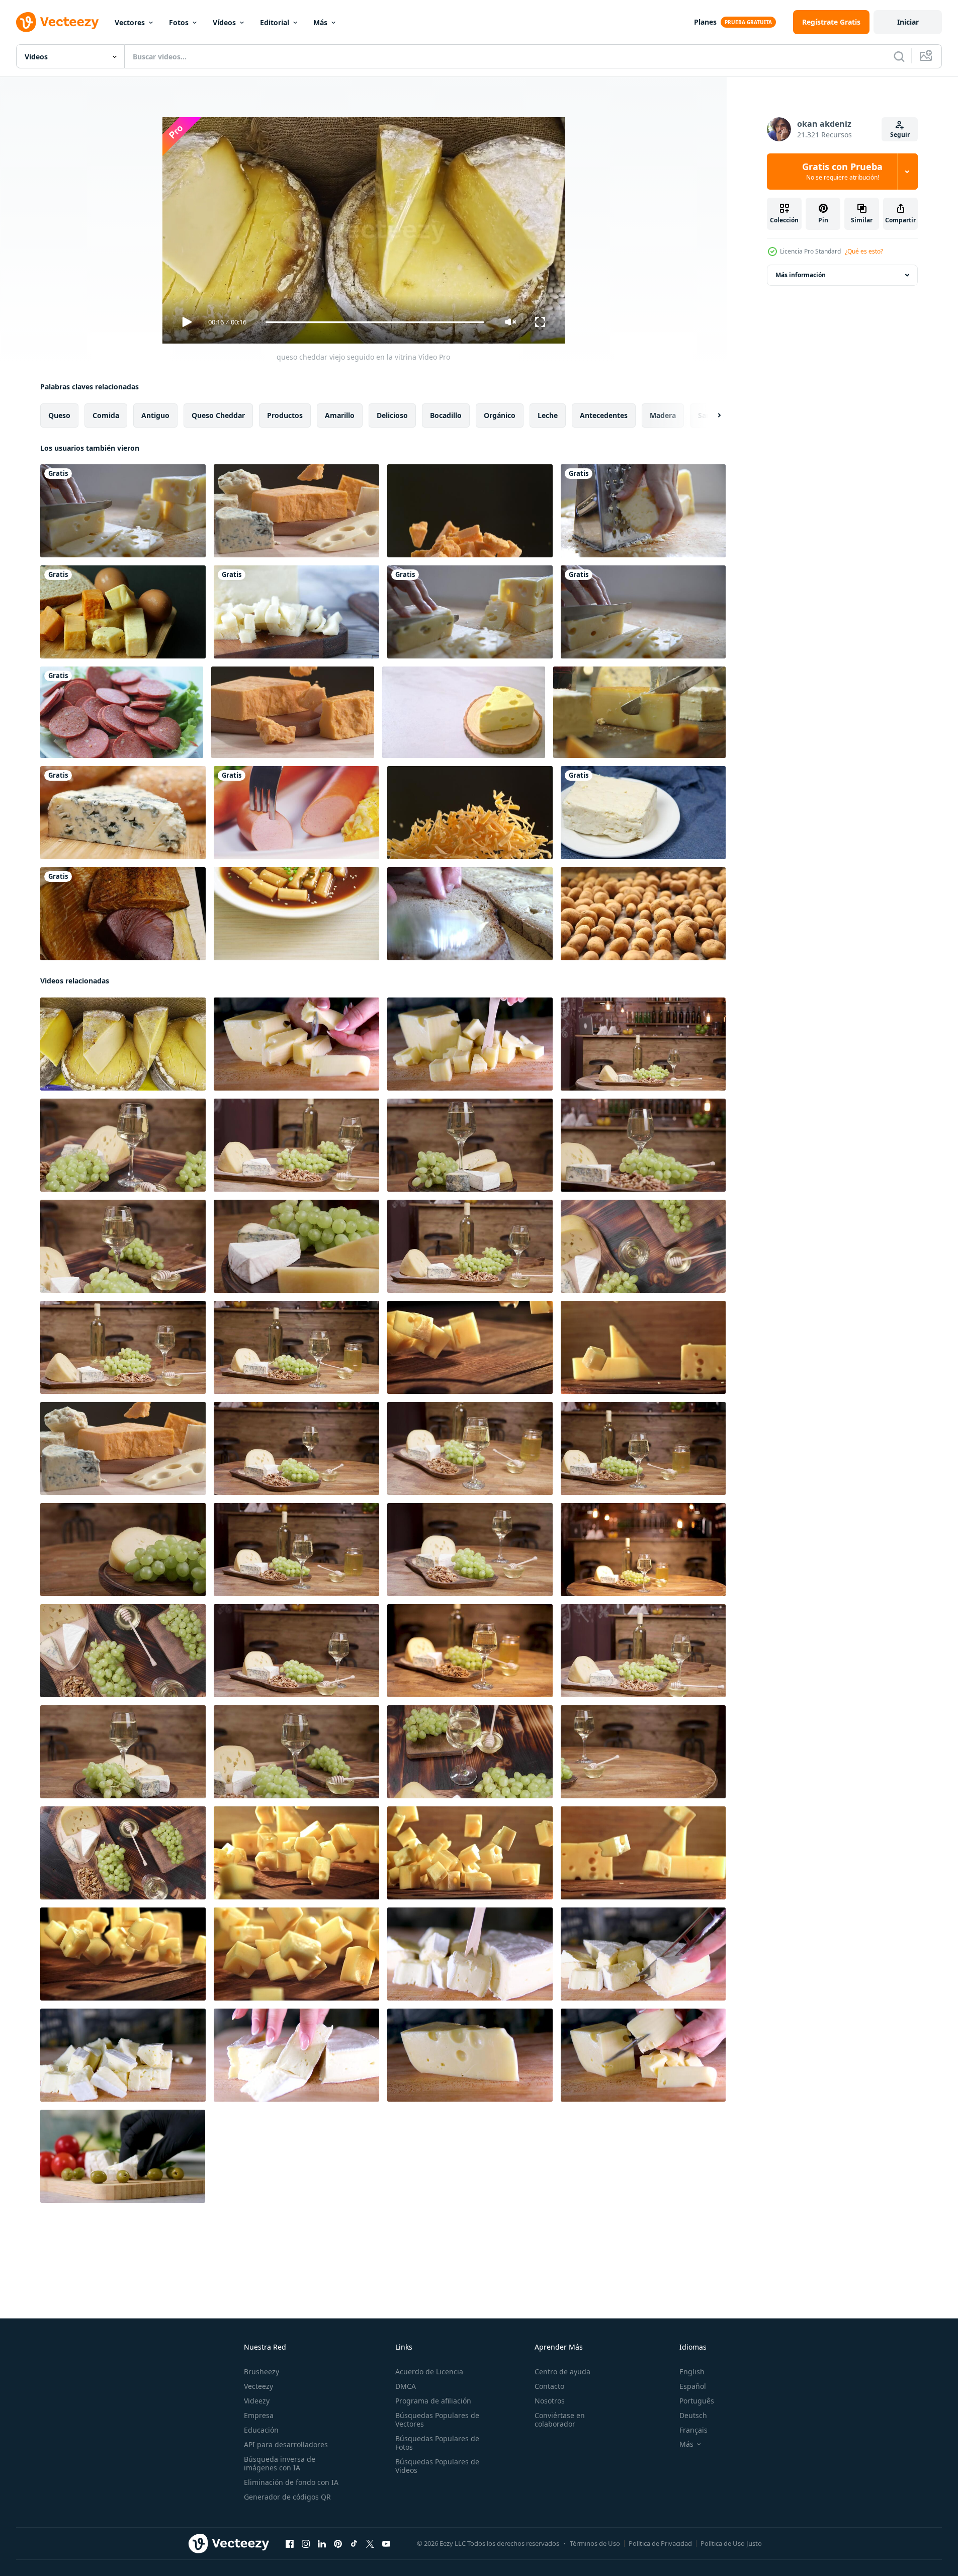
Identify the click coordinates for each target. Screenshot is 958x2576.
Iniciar (908, 22)
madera (663, 415)
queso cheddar (218, 415)
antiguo (155, 415)
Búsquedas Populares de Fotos (437, 2443)
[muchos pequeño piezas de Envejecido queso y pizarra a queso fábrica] (296, 1044)
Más (320, 22)
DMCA (406, 2386)
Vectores (130, 22)
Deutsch (693, 2415)
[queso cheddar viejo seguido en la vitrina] (123, 1044)
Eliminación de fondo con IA (291, 2482)
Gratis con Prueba (842, 172)
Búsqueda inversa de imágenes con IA (280, 2463)
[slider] (375, 322)
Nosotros (550, 2401)
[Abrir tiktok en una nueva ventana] (354, 2544)
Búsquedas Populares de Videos (437, 2466)
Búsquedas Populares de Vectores (437, 2420)
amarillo (340, 415)
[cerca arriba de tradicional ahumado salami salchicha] (122, 712)
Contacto (549, 2386)
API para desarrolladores (286, 2444)
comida (106, 415)
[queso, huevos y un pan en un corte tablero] (123, 612)
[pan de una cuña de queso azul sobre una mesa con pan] (123, 813)
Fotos (179, 22)
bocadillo (446, 415)
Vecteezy (258, 2386)
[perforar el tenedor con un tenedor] (296, 813)
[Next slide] (711, 416)
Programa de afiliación (433, 2401)
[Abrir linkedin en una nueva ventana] (322, 2544)
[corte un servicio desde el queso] (639, 712)
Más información (801, 275)
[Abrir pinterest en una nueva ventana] (338, 2544)
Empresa (259, 2415)
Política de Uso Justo (731, 2543)
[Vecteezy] (57, 22)
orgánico (500, 415)
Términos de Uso (595, 2543)
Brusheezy (262, 2372)
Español (693, 2386)
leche (548, 415)
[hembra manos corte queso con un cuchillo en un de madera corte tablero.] (470, 2055)
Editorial (275, 22)
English (692, 2372)
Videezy (257, 2401)
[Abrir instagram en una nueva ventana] (306, 2544)
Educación (261, 2430)
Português (697, 2401)
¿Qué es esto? (864, 251)
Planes (705, 22)
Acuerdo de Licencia (429, 2372)
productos (285, 415)
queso (59, 415)
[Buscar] (899, 56)
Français (693, 2430)
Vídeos (224, 22)
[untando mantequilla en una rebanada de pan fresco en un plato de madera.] (470, 914)
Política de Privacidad (660, 2543)
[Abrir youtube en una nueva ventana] (386, 2544)
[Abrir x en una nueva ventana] (370, 2544)
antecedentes (604, 415)
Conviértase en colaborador (560, 2420)
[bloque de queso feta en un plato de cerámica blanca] (643, 813)
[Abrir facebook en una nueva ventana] (290, 2544)
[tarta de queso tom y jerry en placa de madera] (464, 712)
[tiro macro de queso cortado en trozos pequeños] (296, 612)
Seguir (900, 135)
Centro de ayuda (562, 2372)
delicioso (392, 415)
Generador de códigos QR (287, 2497)
